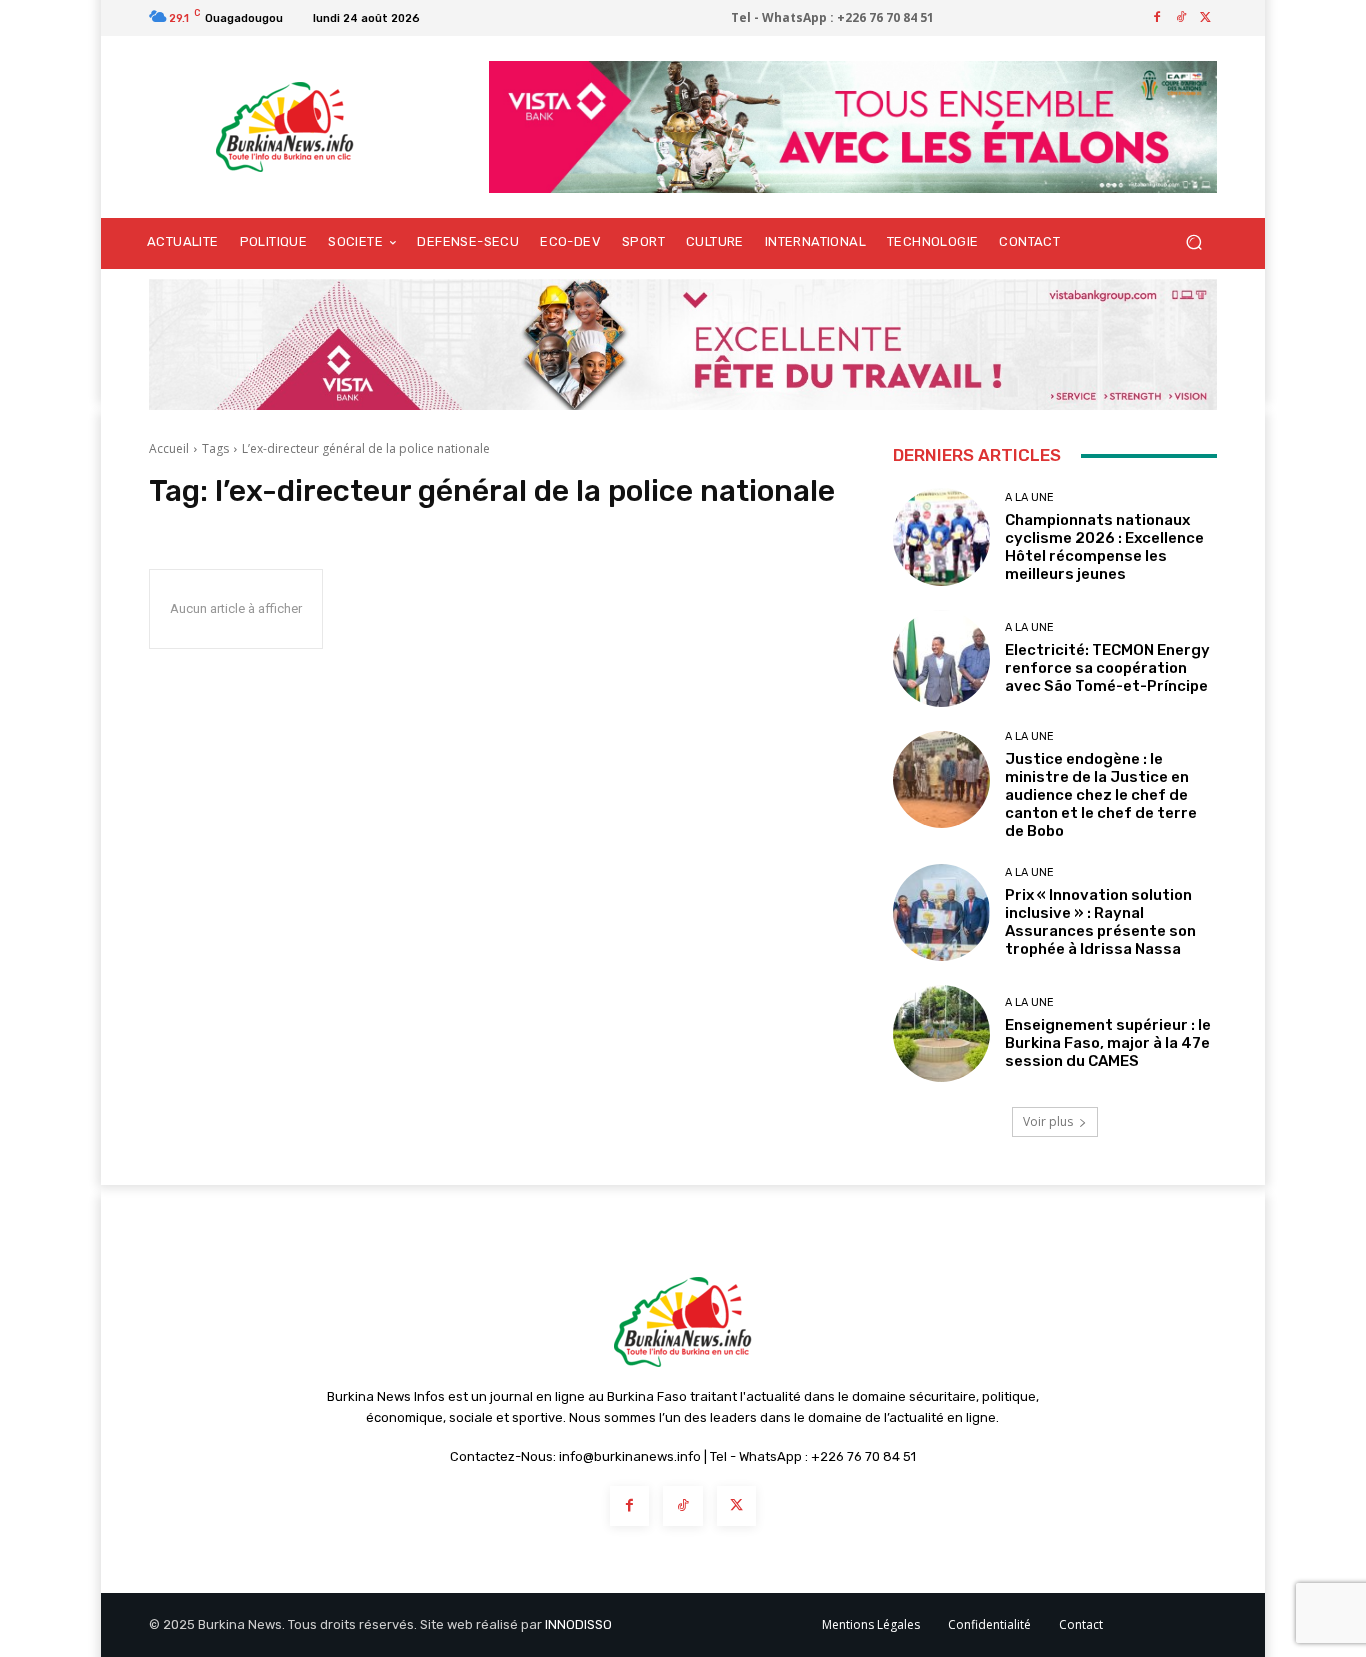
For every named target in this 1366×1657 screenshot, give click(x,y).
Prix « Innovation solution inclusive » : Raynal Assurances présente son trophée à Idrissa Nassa (1100, 922)
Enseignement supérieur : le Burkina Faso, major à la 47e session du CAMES (1108, 1043)
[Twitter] (1205, 18)
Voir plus (1048, 1121)
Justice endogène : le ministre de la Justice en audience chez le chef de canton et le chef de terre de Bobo (1101, 795)
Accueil (169, 448)
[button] (1193, 242)
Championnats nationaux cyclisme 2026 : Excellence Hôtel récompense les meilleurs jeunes (1104, 547)
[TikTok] (1181, 18)
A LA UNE (1029, 497)
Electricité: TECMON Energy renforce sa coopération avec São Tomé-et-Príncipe (1107, 668)
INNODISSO (578, 1624)
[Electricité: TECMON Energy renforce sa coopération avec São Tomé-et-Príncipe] (941, 658)
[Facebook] (1157, 18)
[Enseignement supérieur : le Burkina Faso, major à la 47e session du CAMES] (941, 1033)
